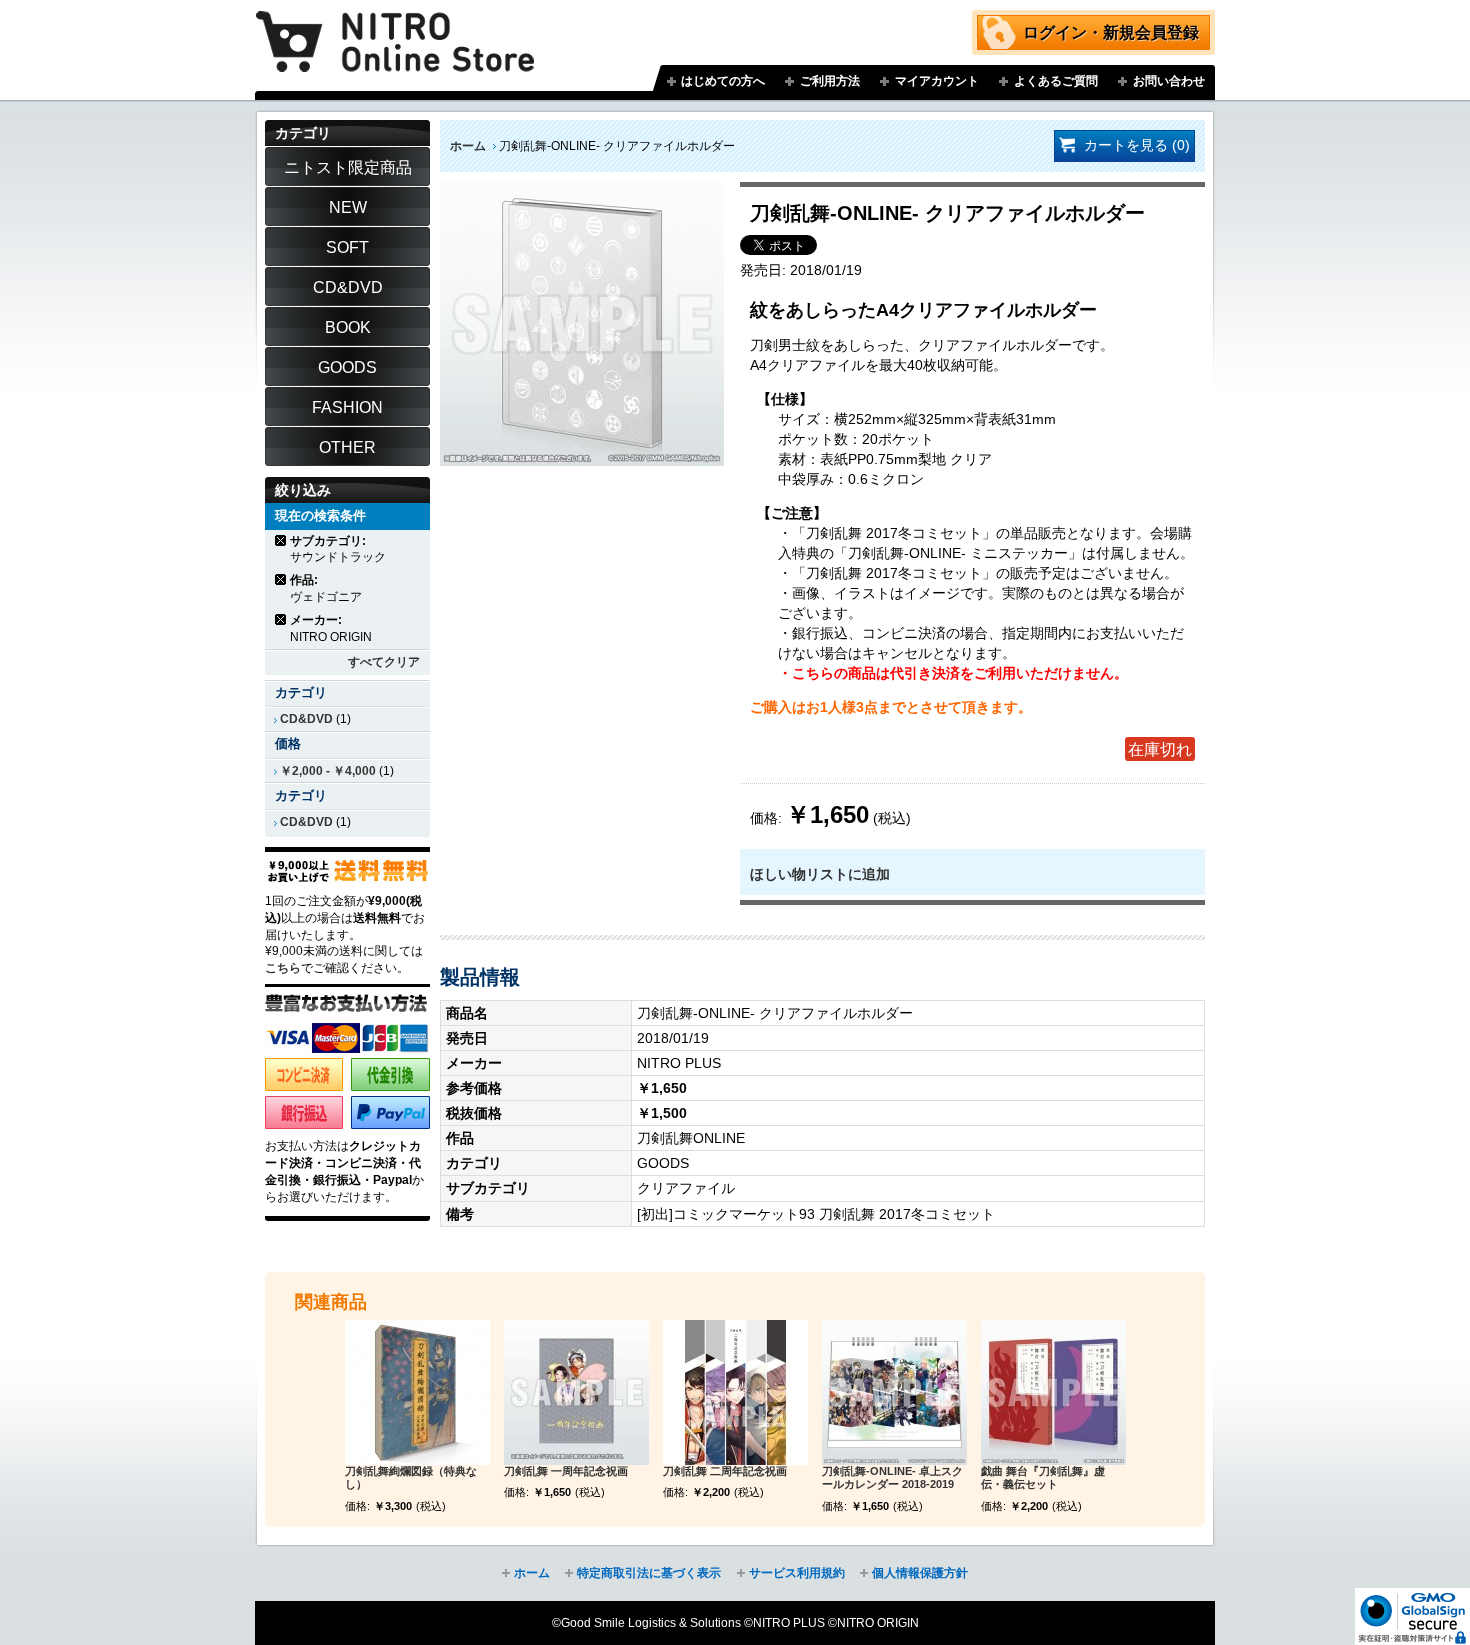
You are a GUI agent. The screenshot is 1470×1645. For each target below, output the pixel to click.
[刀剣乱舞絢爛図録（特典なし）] (417, 1392)
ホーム (468, 146)
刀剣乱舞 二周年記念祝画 (725, 1471)
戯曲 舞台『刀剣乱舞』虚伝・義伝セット (1043, 1478)
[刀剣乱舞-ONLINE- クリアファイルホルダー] (582, 192)
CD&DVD (306, 719)
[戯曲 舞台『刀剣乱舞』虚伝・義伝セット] (1053, 1392)
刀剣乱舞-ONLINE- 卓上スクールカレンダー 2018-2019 (892, 1478)
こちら (283, 968)
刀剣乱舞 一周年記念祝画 (566, 1471)
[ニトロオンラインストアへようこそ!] (395, 27)
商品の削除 (281, 540)
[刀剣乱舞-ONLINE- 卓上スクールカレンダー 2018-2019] (894, 1392)
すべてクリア (384, 662)
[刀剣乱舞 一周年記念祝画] (576, 1392)
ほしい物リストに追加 (820, 874)
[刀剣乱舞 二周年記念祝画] (735, 1392)
